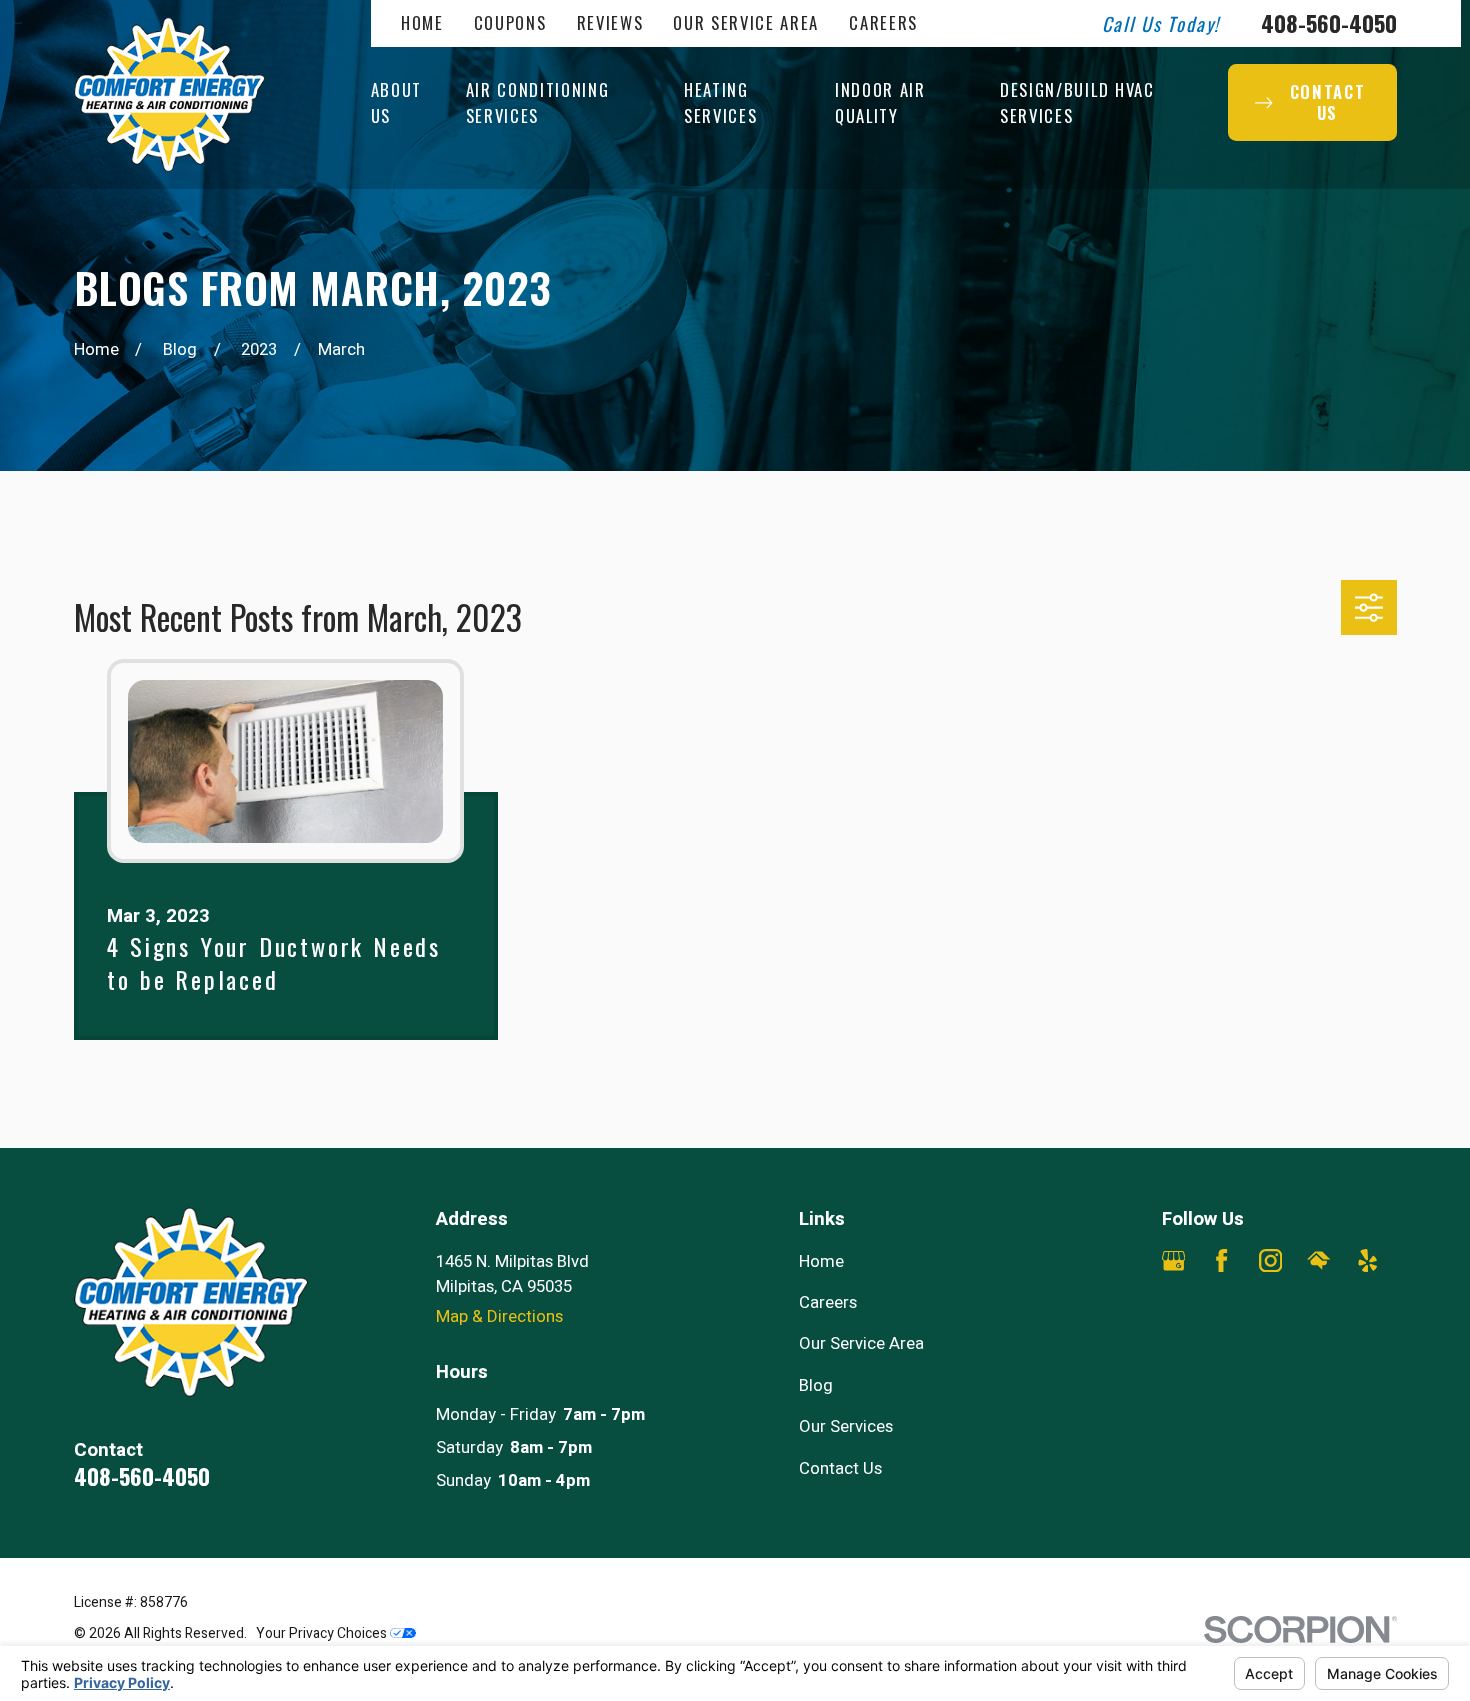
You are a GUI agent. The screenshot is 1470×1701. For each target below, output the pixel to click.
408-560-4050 (1329, 23)
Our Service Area (746, 22)
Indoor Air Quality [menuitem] (880, 102)
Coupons (510, 22)
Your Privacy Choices (323, 1633)
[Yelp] (1367, 1260)
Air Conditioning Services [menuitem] (538, 102)
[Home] (170, 94)
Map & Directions (499, 1316)
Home (422, 22)
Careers (883, 22)
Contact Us (840, 1468)
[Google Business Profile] (1173, 1260)
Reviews (610, 22)
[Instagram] (1270, 1260)
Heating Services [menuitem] (720, 102)
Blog (816, 1385)
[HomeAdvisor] (1318, 1260)
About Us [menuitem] (396, 102)
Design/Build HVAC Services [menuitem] (1077, 102)
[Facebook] (1221, 1260)
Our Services (846, 1426)
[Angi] (1173, 1308)
